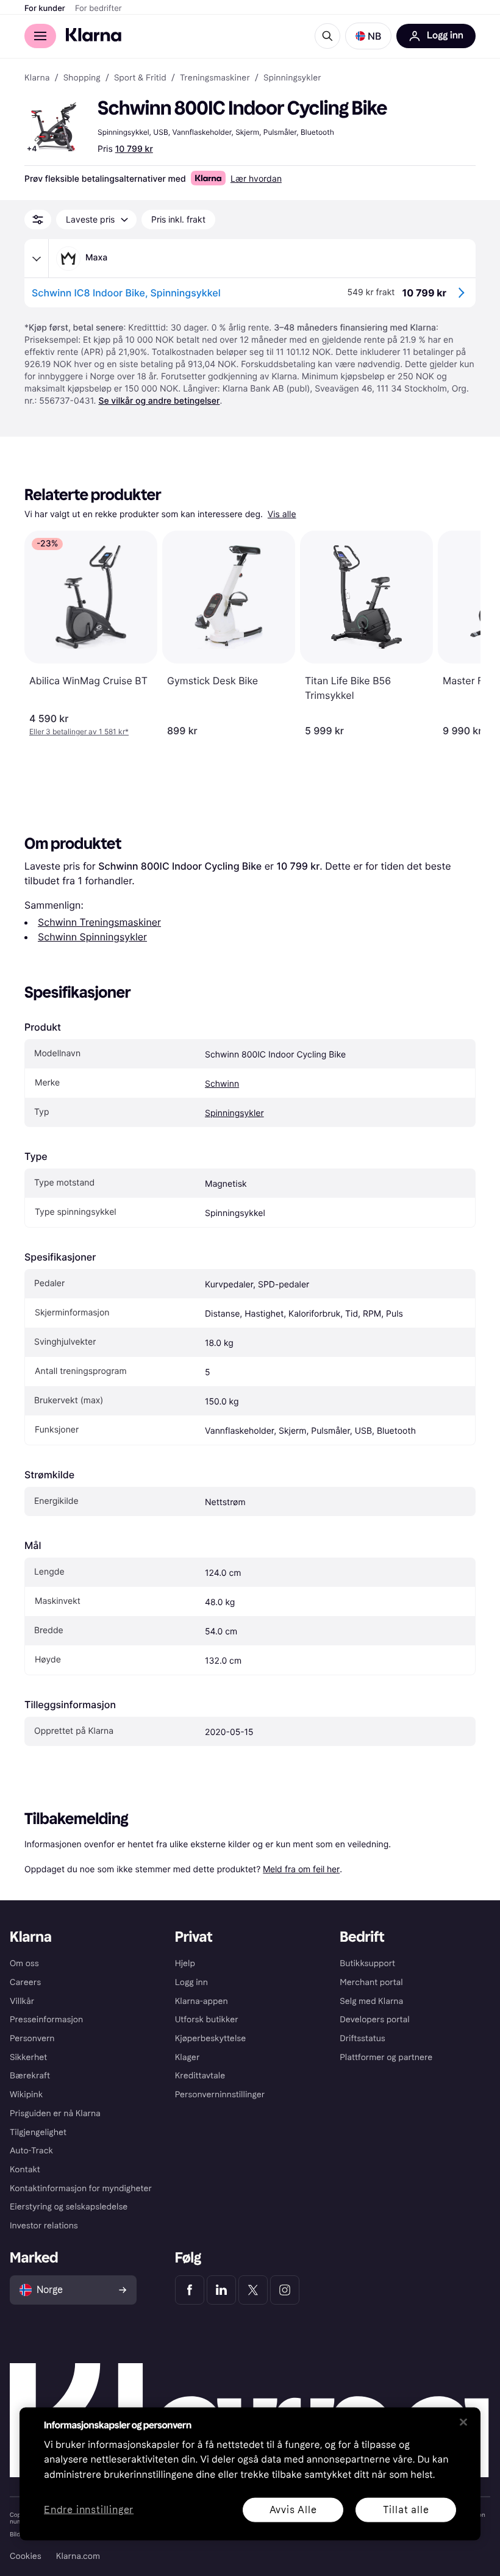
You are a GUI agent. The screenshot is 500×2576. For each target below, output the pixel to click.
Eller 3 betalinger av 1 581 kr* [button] (79, 732)
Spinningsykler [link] (292, 78)
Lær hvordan (256, 178)
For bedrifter (98, 9)
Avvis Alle (293, 2509)
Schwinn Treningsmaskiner (99, 922)
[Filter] (38, 220)
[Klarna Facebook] (190, 2290)
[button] (368, 36)
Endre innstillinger (89, 2510)
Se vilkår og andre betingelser (159, 401)
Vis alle (282, 514)
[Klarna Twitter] (253, 2290)
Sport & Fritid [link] (140, 78)
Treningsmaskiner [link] (215, 78)
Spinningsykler (234, 1113)
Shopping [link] (82, 78)
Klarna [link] (37, 78)
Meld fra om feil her (301, 1869)
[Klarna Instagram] (285, 2290)
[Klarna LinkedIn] (221, 2290)
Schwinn (222, 1084)
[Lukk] (463, 2422)
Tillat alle (406, 2509)
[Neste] (459, 634)
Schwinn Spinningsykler (92, 937)
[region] (250, 2474)
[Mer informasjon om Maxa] (37, 259)
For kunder (45, 9)
